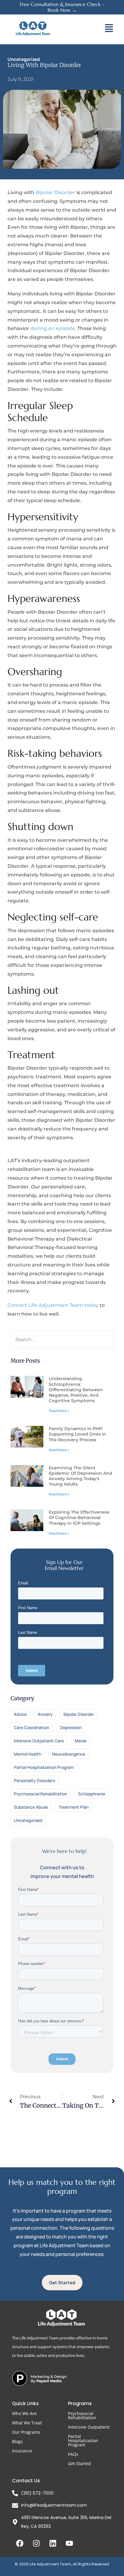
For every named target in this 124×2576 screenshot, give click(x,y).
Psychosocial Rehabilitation (82, 2416)
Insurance (22, 2451)
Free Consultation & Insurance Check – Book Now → (62, 7)
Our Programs (26, 2432)
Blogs (17, 2441)
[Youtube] (69, 2543)
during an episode (53, 328)
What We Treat (27, 2423)
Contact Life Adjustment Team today (53, 1305)
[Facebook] (20, 2543)
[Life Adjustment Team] (33, 28)
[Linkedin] (53, 2543)
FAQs (73, 2454)
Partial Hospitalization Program (83, 2441)
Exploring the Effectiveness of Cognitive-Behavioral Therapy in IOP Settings (79, 1518)
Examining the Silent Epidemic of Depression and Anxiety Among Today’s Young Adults (81, 1476)
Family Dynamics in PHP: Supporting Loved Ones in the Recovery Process (77, 1434)
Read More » (59, 1411)
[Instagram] (36, 2543)
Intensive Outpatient (89, 2427)
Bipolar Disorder (55, 192)
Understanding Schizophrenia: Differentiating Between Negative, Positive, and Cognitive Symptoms (76, 1390)
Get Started (79, 2463)
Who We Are (24, 2413)
